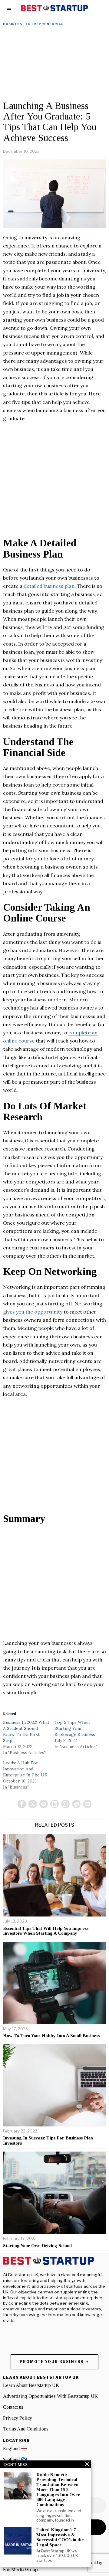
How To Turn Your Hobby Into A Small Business (51, 2036)
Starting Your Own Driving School (37, 2246)
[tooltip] (22, 1804)
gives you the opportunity (33, 1312)
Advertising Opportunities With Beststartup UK (50, 2396)
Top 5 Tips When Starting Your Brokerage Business (75, 1728)
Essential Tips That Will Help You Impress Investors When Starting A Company (46, 1931)
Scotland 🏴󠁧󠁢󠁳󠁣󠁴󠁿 (15, 2459)
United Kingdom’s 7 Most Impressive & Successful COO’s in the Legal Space (60, 2537)
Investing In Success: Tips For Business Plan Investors (48, 2141)
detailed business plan (49, 586)
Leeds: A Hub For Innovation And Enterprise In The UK (25, 1769)
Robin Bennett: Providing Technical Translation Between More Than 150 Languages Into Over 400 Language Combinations (58, 2490)
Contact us (13, 2407)
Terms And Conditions (26, 2429)
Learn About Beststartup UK (31, 2385)
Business (13, 24)
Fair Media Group (20, 2570)
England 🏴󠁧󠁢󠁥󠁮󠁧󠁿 (15, 2448)
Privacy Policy (18, 2418)
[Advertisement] (54, 65)
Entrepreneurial (45, 24)
